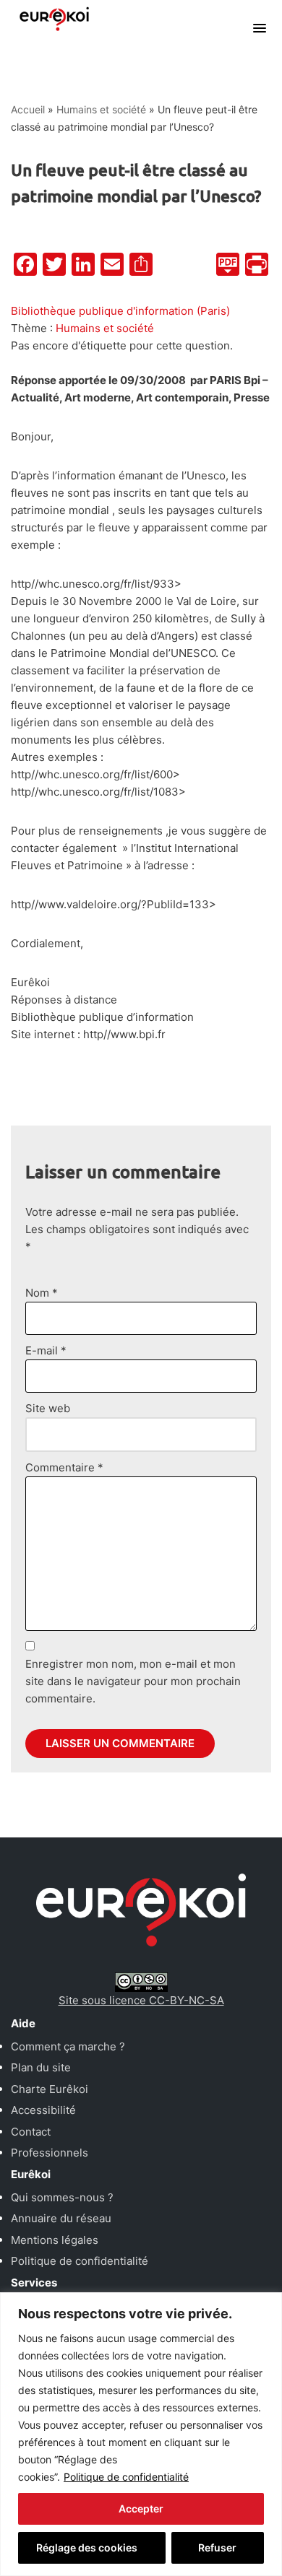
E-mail (46, 1350)
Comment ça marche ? (68, 2046)
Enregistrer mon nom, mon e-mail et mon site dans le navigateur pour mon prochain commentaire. (133, 1681)
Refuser (217, 2547)
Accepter (141, 2508)
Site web (48, 1408)
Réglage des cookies (87, 2547)
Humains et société (101, 109)
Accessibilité (43, 2110)
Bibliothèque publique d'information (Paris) (120, 311)
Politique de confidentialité (126, 2477)
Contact (31, 2132)
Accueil (28, 109)
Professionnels (50, 2153)
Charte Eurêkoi (50, 2089)
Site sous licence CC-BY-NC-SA (141, 2000)
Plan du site (41, 2067)
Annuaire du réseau (61, 2218)
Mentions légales (55, 2240)
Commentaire (64, 1467)
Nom (42, 1293)
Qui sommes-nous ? (62, 2197)
